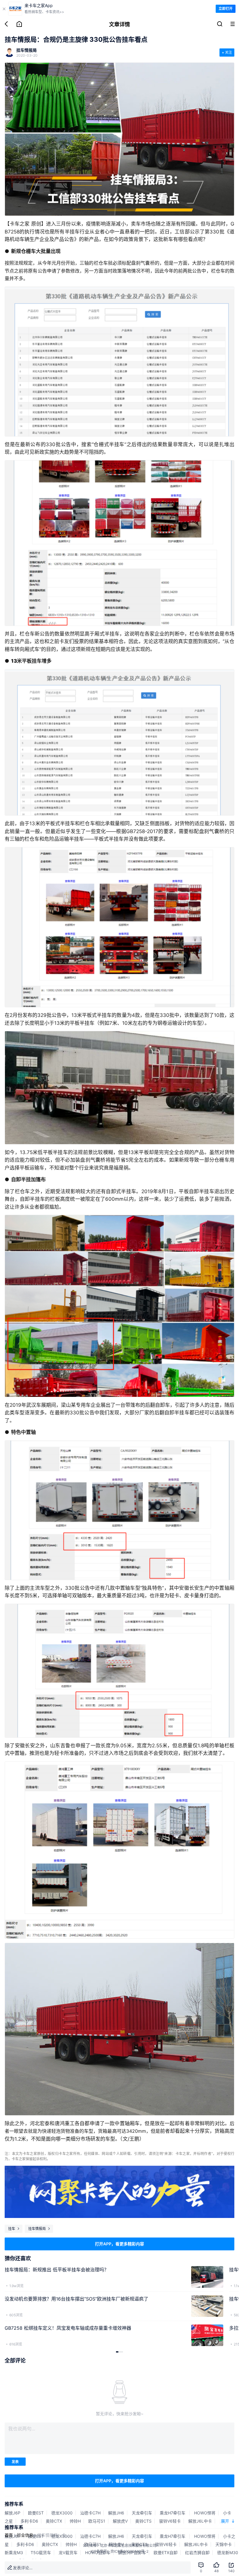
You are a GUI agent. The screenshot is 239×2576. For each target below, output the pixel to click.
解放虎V (120, 2521)
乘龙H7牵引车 (173, 2513)
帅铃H (75, 2521)
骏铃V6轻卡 (170, 2521)
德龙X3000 (62, 2513)
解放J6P (13, 2513)
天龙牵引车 (142, 2513)
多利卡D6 (29, 2521)
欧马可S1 (97, 2521)
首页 (9, 2535)
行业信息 (25, 2535)
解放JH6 (116, 2513)
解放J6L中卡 (200, 2521)
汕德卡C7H (90, 2513)
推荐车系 (14, 2504)
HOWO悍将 (205, 2513)
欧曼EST (36, 2513)
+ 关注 (227, 52)
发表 (15, 2462)
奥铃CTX (54, 2521)
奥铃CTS (143, 2521)
